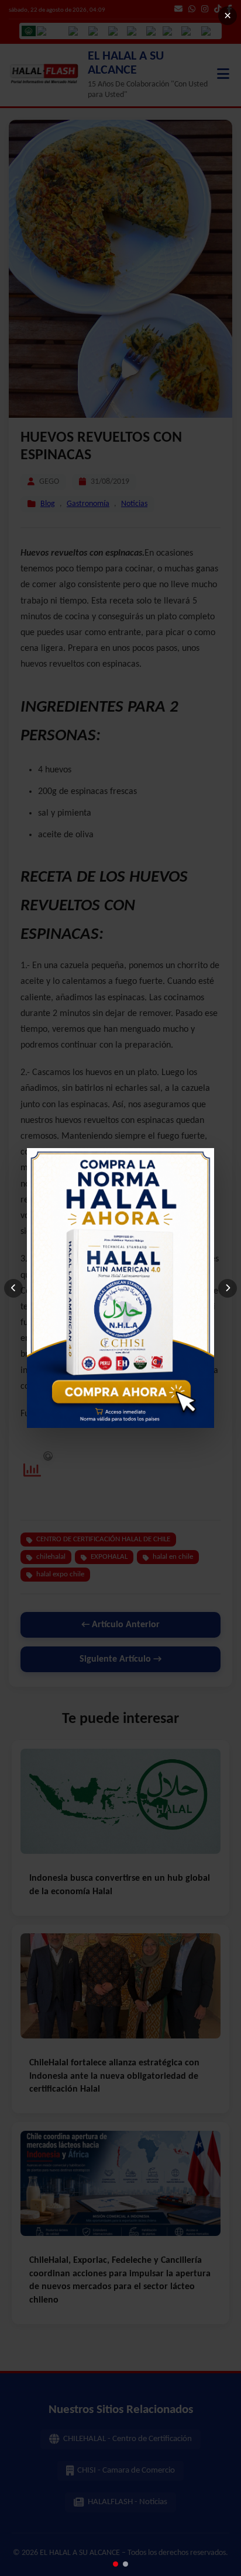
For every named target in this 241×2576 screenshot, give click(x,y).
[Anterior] (13, 1288)
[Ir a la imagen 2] (125, 2564)
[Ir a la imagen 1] (116, 2564)
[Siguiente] (228, 1288)
